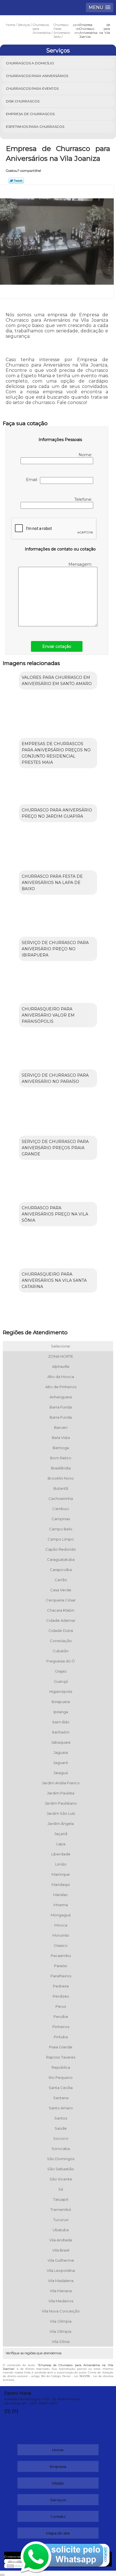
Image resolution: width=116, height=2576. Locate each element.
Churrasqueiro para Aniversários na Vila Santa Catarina (54, 1280)
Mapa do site (58, 2533)
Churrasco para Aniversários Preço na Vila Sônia (55, 1214)
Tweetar (16, 181)
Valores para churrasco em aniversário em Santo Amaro (57, 681)
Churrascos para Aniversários (37, 76)
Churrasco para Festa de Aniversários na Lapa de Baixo (52, 883)
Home (58, 2450)
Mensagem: (81, 564)
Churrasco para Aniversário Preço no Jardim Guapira (57, 813)
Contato (58, 2516)
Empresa (58, 2467)
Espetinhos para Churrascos (35, 127)
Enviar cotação (57, 646)
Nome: (86, 455)
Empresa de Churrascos (30, 114)
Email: (33, 480)
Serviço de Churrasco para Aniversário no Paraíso (55, 1078)
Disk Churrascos (23, 101)
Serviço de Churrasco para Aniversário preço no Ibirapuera (55, 949)
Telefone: (84, 499)
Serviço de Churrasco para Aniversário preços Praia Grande (55, 1148)
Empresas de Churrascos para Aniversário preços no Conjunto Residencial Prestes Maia (56, 753)
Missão (58, 2483)
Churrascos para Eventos (32, 88)
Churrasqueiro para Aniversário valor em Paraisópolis (48, 1015)
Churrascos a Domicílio (30, 63)
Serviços (58, 51)
